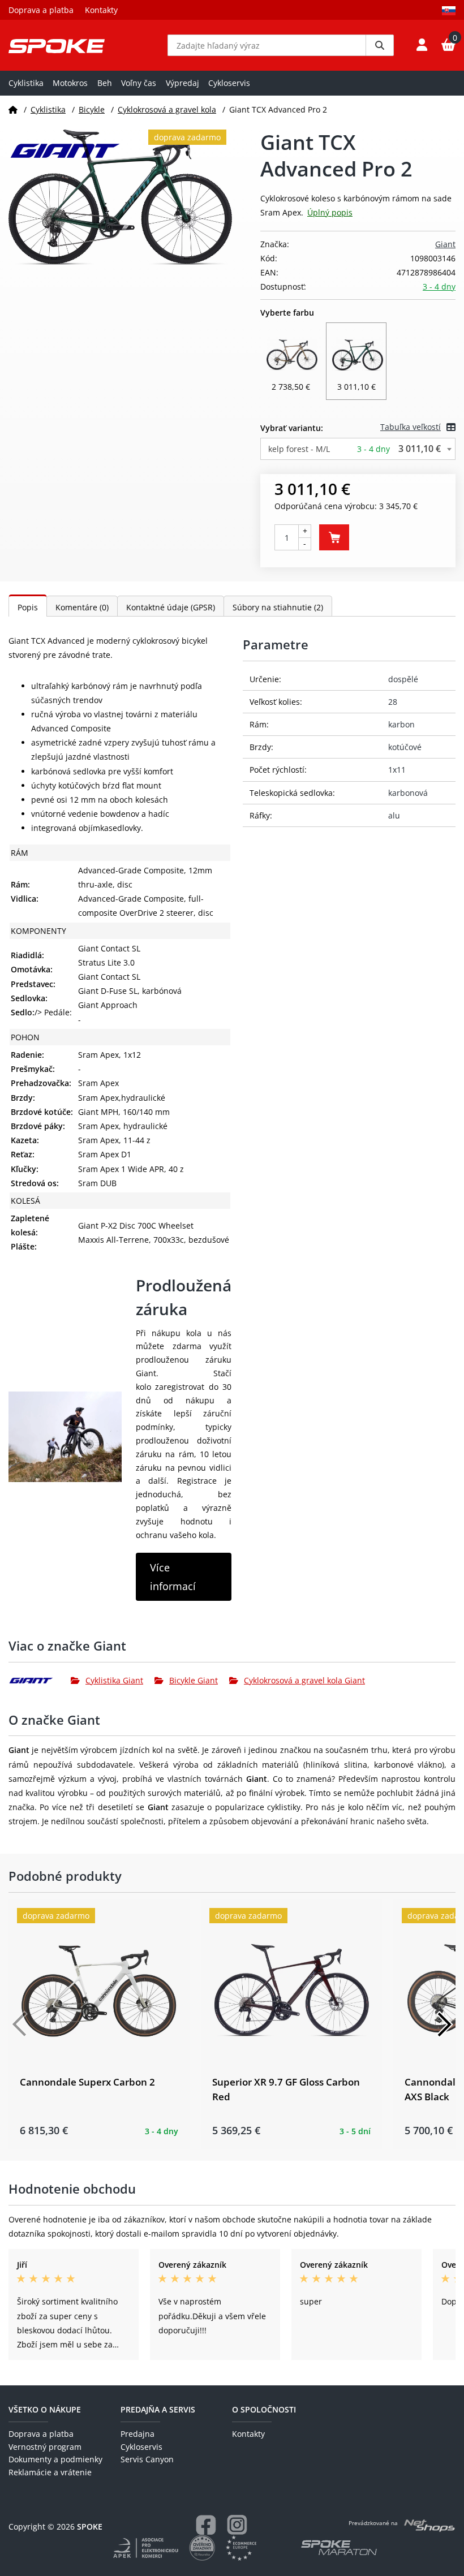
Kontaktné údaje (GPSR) (171, 607)
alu (394, 815)
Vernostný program (45, 2447)
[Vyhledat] (380, 45)
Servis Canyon (147, 2459)
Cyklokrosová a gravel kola (167, 109)
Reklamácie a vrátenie (50, 2472)
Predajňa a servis (158, 2409)
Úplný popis (330, 212)
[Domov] (13, 109)
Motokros (70, 83)
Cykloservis (229, 83)
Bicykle (92, 109)
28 (393, 702)
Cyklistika (26, 83)
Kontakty (101, 10)
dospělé (403, 679)
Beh (105, 83)
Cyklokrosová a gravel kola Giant (304, 1680)
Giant (445, 244)
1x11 (397, 770)
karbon (401, 724)
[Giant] (40, 1681)
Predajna (138, 2434)
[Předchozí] (20, 2024)
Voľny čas (139, 83)
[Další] (444, 2024)
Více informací (173, 1576)
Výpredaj (182, 83)
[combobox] (358, 449)
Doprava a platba (41, 10)
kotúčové (405, 747)
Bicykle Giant (194, 1680)
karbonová (408, 793)
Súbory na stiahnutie (278, 607)
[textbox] (358, 449)
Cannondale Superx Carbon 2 (87, 2082)
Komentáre (82, 607)
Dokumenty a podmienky (55, 2459)
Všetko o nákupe (45, 2409)
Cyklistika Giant (114, 1680)
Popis (28, 607)
